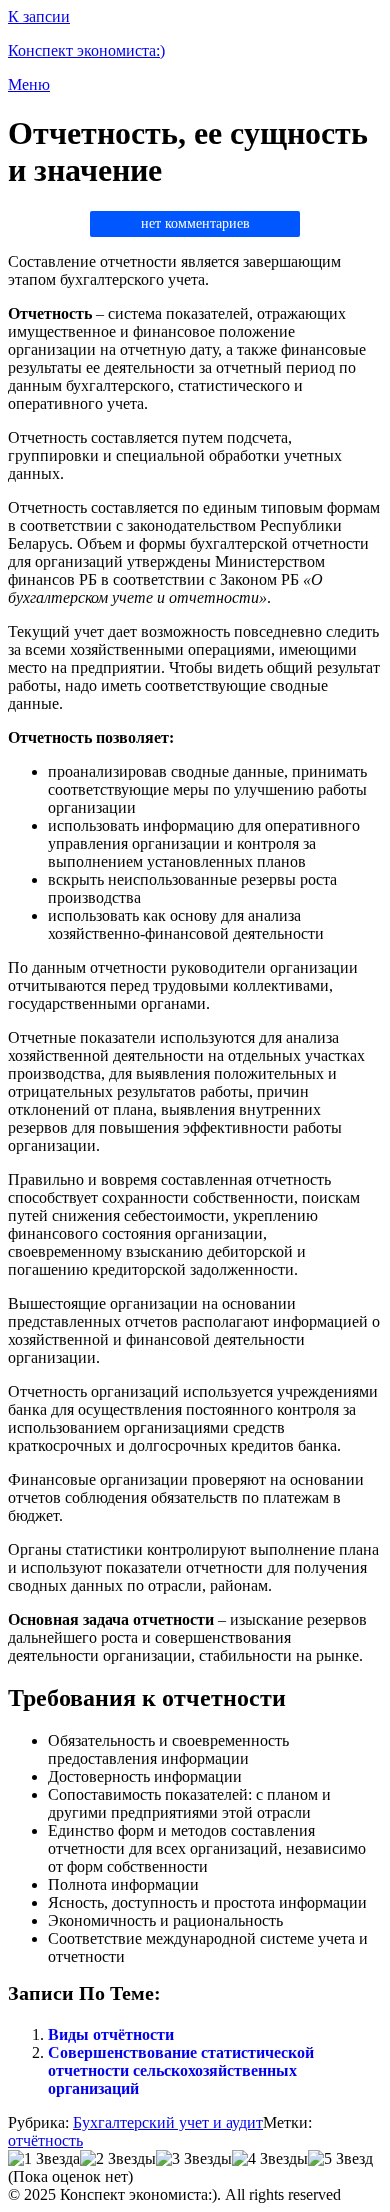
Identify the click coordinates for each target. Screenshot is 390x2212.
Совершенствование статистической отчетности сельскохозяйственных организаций (181, 2070)
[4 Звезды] (270, 2159)
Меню (29, 84)
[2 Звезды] (118, 2159)
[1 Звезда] (44, 2159)
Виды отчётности (111, 2034)
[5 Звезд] (340, 2159)
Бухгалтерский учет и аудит (168, 2122)
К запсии (39, 16)
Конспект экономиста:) (86, 50)
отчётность (45, 2140)
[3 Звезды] (194, 2159)
